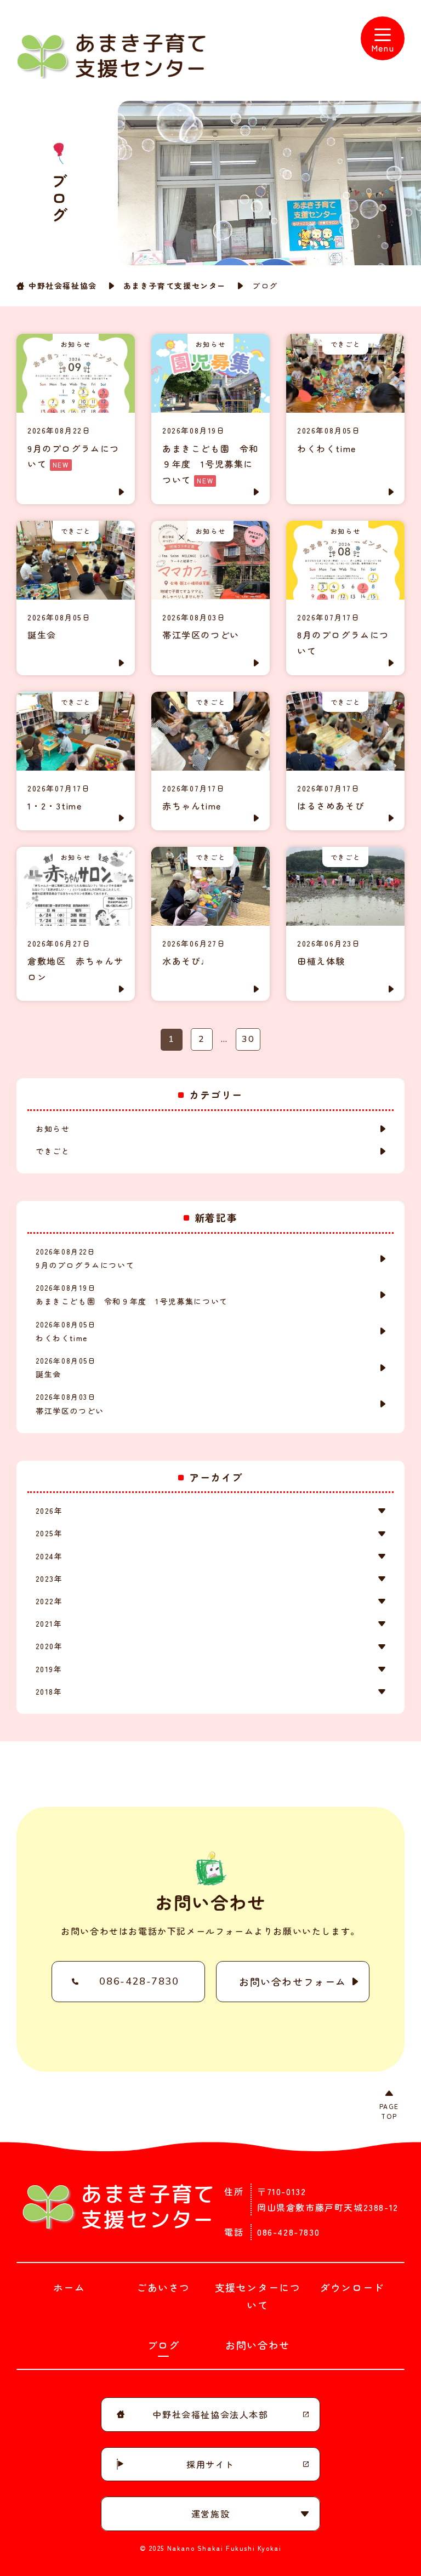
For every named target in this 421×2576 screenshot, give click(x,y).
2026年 (49, 1511)
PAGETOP (389, 2111)
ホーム (69, 2287)
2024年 (49, 1556)
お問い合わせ (258, 2345)
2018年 (49, 1691)
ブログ (164, 2345)
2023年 (49, 1578)
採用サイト (210, 2464)
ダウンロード (352, 2287)
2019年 (49, 1669)
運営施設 (210, 2514)
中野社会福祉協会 (63, 286)
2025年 (49, 1533)
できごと (53, 1151)
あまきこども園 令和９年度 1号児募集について (132, 1295)
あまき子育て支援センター (175, 286)
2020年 (49, 1646)
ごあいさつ (163, 2287)
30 (248, 1039)
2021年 (49, 1623)
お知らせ (53, 1129)
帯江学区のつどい (70, 1404)
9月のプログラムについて (85, 1258)
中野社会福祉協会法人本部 (210, 2414)
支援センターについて (258, 2296)
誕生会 (66, 1367)
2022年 (49, 1601)
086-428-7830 (139, 1981)
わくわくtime (66, 1331)
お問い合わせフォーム (293, 1981)
